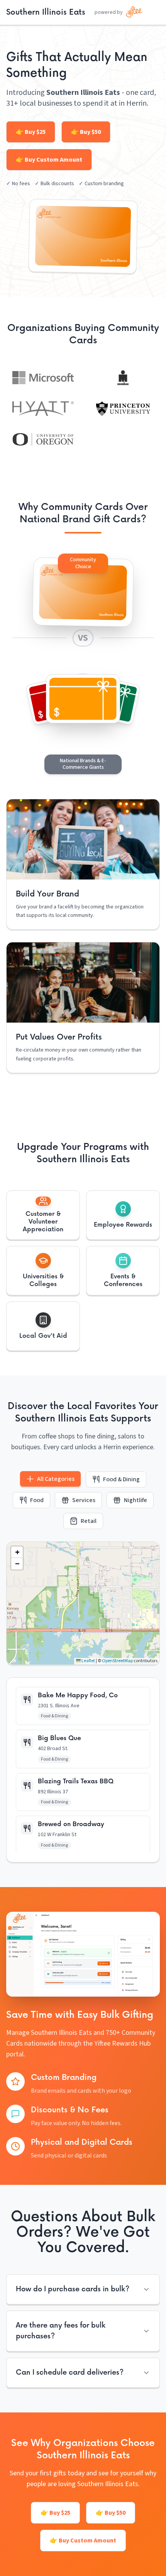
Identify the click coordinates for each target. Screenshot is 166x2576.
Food (37, 1500)
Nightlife (136, 1500)
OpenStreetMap (117, 1661)
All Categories (56, 1479)
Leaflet (88, 1661)
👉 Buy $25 (31, 132)
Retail (89, 1521)
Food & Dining (121, 1479)
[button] (43, 1215)
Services (84, 1500)
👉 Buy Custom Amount (49, 160)
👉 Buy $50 (86, 132)
